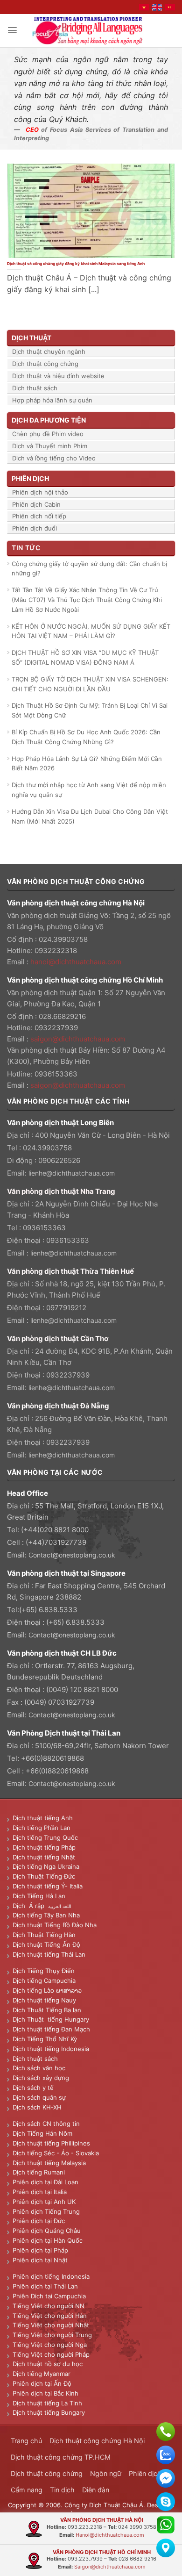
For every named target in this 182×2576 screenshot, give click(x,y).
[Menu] (12, 30)
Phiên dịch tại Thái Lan (45, 2286)
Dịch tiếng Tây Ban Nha (46, 1915)
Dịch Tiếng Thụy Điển (44, 1971)
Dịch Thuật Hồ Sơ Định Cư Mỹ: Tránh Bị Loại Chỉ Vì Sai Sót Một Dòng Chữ (90, 710)
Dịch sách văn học (39, 2068)
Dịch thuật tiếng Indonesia (51, 2049)
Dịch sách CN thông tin (46, 2124)
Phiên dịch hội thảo (40, 492)
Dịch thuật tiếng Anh (43, 1818)
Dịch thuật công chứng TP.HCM (61, 2457)
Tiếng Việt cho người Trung (52, 2335)
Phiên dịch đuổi (35, 528)
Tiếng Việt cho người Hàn (50, 2316)
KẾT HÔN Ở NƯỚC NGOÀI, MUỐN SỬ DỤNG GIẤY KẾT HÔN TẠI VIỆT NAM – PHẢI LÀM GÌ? (91, 631)
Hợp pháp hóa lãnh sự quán (52, 400)
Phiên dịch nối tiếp (39, 516)
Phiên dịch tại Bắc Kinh (45, 2393)
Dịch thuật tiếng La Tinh (47, 2403)
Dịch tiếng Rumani (39, 2172)
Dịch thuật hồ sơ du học (48, 2364)
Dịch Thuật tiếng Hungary (51, 2019)
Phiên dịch (145, 2473)
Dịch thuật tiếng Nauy (44, 2000)
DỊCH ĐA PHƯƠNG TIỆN (49, 420)
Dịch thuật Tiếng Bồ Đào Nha (55, 1925)
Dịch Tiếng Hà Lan (39, 1896)
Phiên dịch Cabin (36, 504)
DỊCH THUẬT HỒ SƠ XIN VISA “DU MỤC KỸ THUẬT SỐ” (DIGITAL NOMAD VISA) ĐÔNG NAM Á (85, 657)
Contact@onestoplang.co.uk (72, 1555)
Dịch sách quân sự (39, 2097)
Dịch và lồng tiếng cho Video (54, 458)
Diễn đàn (96, 2490)
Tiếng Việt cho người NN (49, 2306)
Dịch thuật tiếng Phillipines (51, 2143)
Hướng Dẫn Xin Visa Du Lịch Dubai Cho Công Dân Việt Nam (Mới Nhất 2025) (90, 816)
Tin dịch (62, 2490)
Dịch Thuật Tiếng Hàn (44, 1935)
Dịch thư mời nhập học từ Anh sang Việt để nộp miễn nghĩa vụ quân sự (89, 790)
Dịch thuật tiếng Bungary (49, 2412)
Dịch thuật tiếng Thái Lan (49, 1954)
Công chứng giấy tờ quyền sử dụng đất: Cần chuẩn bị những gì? (89, 569)
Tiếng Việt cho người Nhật (51, 2325)
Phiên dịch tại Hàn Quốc (48, 2240)
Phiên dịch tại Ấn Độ (42, 2383)
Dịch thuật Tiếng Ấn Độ (46, 1945)
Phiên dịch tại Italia (40, 2192)
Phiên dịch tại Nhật (40, 2260)
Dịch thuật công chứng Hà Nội (97, 2441)
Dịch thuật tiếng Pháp (44, 1847)
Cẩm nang (27, 2490)
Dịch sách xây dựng (41, 2078)
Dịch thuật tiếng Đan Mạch (51, 2029)
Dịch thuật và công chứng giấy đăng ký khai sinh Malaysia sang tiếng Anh (76, 264)
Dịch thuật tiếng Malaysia (49, 2163)
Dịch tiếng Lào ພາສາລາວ (47, 1990)
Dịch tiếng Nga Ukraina (46, 1866)
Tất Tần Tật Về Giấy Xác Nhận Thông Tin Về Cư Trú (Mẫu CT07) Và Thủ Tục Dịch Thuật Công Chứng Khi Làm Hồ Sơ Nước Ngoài (87, 600)
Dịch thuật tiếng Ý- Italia (48, 1886)
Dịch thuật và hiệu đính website (58, 376)
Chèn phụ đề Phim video (48, 434)
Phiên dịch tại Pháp (40, 2250)
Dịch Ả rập (30, 1906)
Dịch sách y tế (33, 2088)
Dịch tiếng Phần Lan (42, 1828)
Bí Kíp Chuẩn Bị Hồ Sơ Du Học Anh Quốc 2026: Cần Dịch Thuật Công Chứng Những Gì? (86, 737)
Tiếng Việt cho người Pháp (51, 2354)
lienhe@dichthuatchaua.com (72, 1173)
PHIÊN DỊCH (30, 478)
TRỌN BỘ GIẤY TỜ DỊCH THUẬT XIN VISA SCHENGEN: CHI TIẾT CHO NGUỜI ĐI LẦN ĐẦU (90, 684)
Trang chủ (26, 2441)
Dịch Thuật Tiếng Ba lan (47, 2010)
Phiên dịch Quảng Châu (47, 2231)
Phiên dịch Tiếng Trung (46, 2211)
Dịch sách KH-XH (37, 2107)
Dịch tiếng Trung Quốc (45, 1837)
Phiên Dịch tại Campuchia (49, 2296)
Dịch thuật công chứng (45, 364)
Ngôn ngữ (106, 2473)
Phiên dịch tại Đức (39, 2221)
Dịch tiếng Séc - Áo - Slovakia (56, 2153)
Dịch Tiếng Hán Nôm (42, 2133)
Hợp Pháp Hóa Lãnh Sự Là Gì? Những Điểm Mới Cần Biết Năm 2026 (87, 764)
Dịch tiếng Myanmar (42, 2374)
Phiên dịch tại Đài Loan (45, 2182)
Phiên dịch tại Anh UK (44, 2202)
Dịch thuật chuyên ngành (49, 352)
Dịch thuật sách (35, 388)
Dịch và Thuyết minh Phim (50, 446)
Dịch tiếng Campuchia (44, 1980)
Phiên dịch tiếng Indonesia (51, 2276)
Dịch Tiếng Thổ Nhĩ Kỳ (45, 2039)
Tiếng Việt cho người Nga (50, 2345)
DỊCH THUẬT (31, 338)
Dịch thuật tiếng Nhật (44, 1857)
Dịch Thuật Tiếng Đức (44, 1876)
